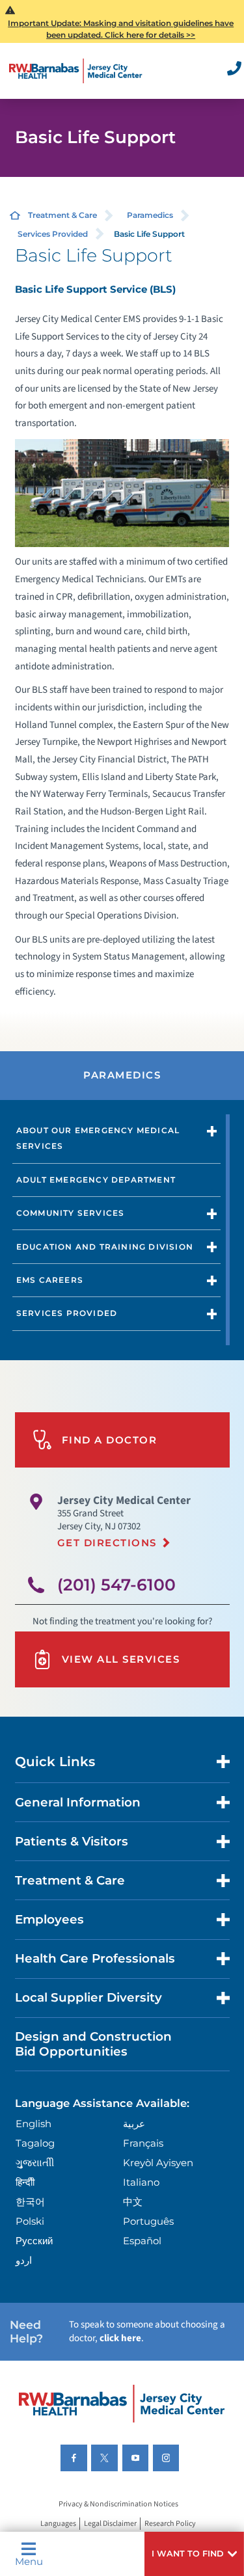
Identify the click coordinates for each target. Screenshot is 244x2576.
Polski (30, 2221)
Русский (34, 2241)
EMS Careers (50, 1280)
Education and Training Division (105, 1247)
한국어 (30, 2202)
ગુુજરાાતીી (35, 2163)
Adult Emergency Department (96, 1180)
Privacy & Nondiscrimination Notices (118, 2504)
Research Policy (170, 2524)
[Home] (76, 71)
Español (142, 2241)
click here (120, 2338)
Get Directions (107, 1543)
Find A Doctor (110, 1440)
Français (143, 2143)
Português (148, 2221)
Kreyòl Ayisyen (158, 2163)
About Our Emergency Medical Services (98, 1138)
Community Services (71, 1213)
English (34, 2124)
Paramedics (150, 215)
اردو (24, 2260)
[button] (194, 2554)
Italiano (141, 2182)
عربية (134, 2124)
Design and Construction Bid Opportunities (93, 2044)
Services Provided (53, 234)
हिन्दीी (25, 2182)
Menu (29, 2561)
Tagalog (35, 2143)
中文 (133, 2202)
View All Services (121, 1659)
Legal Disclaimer (110, 2524)
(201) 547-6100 (116, 1585)
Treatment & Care (62, 215)
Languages (58, 2524)
